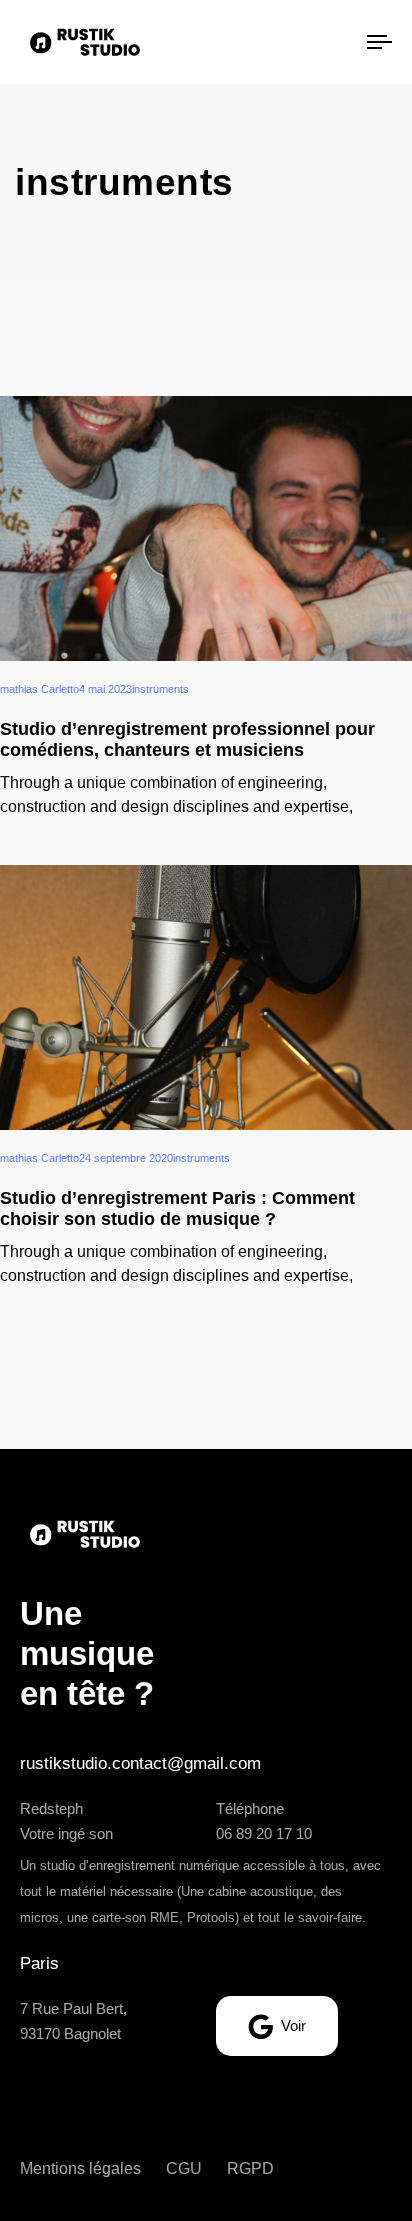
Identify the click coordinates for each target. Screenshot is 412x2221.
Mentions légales (80, 2168)
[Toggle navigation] (330, 42)
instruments (160, 689)
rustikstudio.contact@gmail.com (140, 1763)
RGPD (250, 2168)
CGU (184, 2168)
